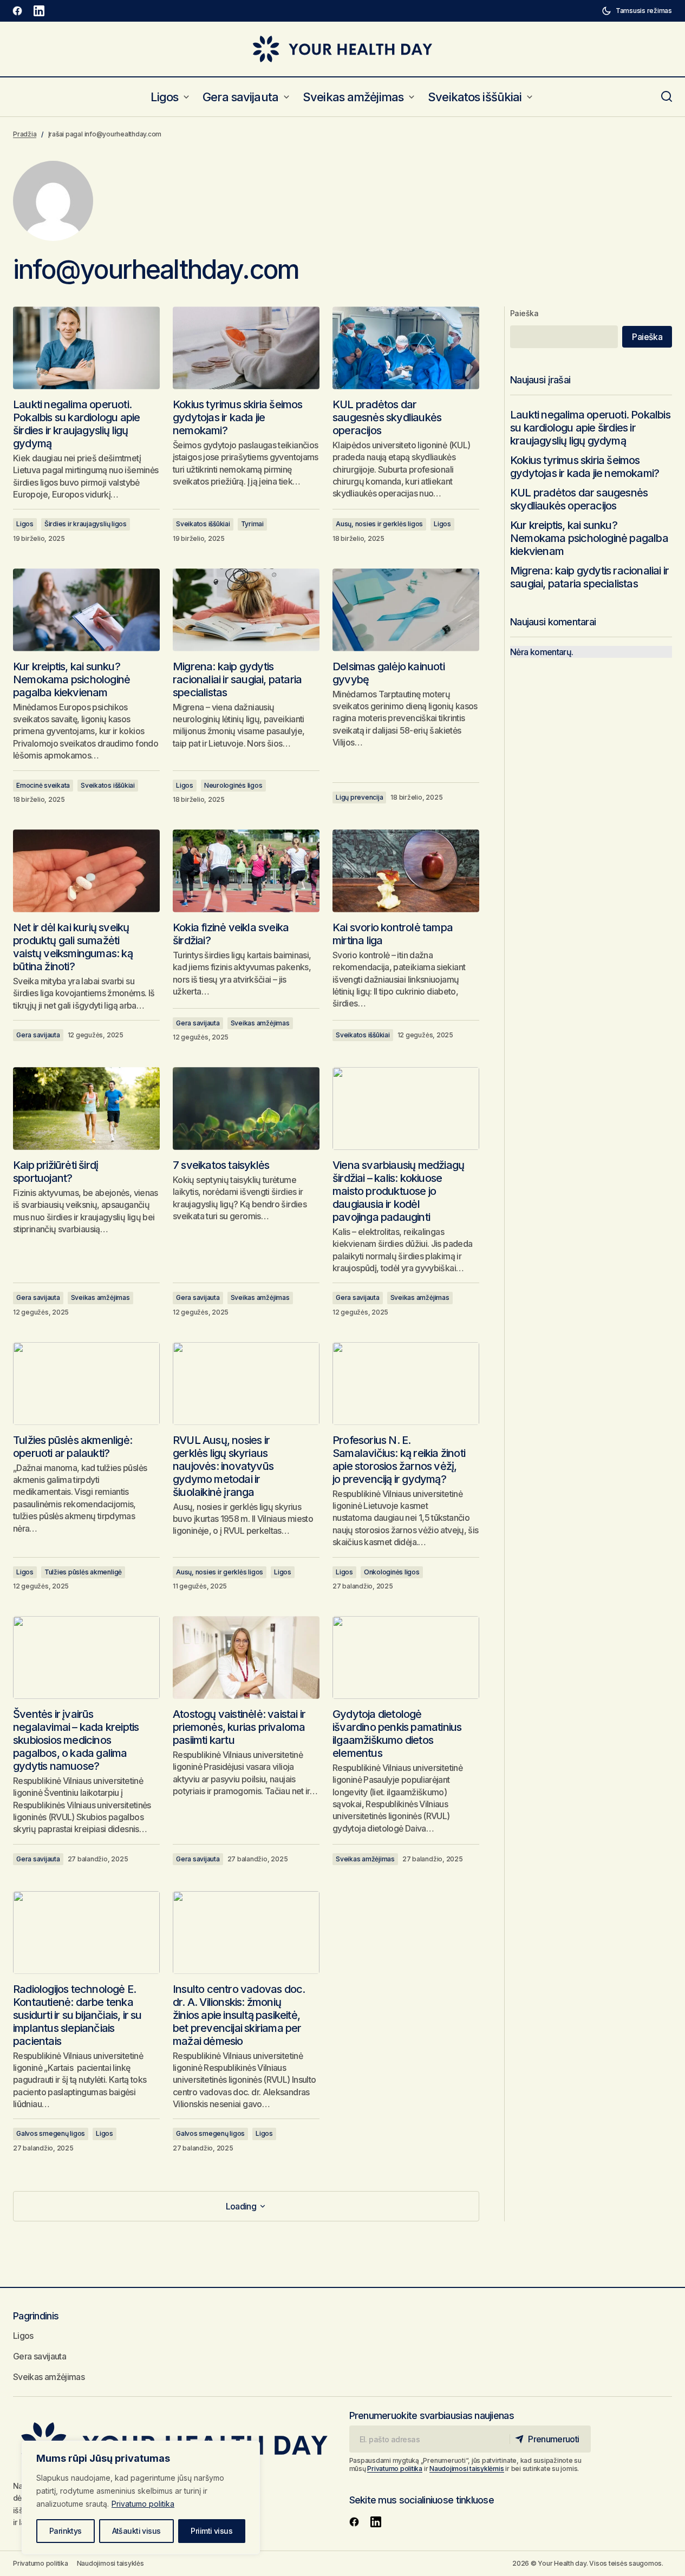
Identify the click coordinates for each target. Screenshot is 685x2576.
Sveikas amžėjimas (260, 1023)
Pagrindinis (36, 2316)
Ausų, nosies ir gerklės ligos (379, 524)
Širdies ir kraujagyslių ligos (86, 524)
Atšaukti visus (136, 2531)
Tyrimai (252, 524)
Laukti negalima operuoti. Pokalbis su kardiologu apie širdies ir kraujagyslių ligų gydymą (590, 428)
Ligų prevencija (359, 797)
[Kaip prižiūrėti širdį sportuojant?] (86, 1108)
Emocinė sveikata (43, 785)
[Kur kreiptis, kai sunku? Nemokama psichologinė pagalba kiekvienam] (86, 610)
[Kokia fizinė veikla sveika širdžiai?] (246, 871)
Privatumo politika (143, 2504)
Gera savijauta (38, 1035)
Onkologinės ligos (392, 1572)
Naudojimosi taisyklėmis (467, 2469)
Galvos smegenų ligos (51, 2133)
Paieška (524, 313)
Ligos (25, 524)
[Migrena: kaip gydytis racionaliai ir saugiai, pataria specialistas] (246, 610)
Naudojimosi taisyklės (110, 2563)
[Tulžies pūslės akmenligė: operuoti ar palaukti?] (86, 1383)
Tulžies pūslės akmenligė (83, 1572)
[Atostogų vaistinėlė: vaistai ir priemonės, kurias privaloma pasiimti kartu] (246, 1657)
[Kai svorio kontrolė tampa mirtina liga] (406, 871)
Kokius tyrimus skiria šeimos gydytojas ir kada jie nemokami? (585, 467)
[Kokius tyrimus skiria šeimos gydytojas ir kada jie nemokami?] (246, 348)
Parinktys (66, 2531)
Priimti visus (211, 2531)
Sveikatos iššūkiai (203, 524)
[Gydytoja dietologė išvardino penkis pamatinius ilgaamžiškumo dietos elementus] (406, 1657)
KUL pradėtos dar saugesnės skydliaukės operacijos (579, 499)
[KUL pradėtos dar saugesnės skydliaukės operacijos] (406, 348)
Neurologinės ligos (233, 785)
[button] (637, 11)
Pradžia (25, 134)
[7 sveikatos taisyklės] (246, 1108)
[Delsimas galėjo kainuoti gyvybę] (406, 610)
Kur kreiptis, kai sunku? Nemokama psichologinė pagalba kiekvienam (589, 538)
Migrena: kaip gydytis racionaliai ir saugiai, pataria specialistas (589, 577)
